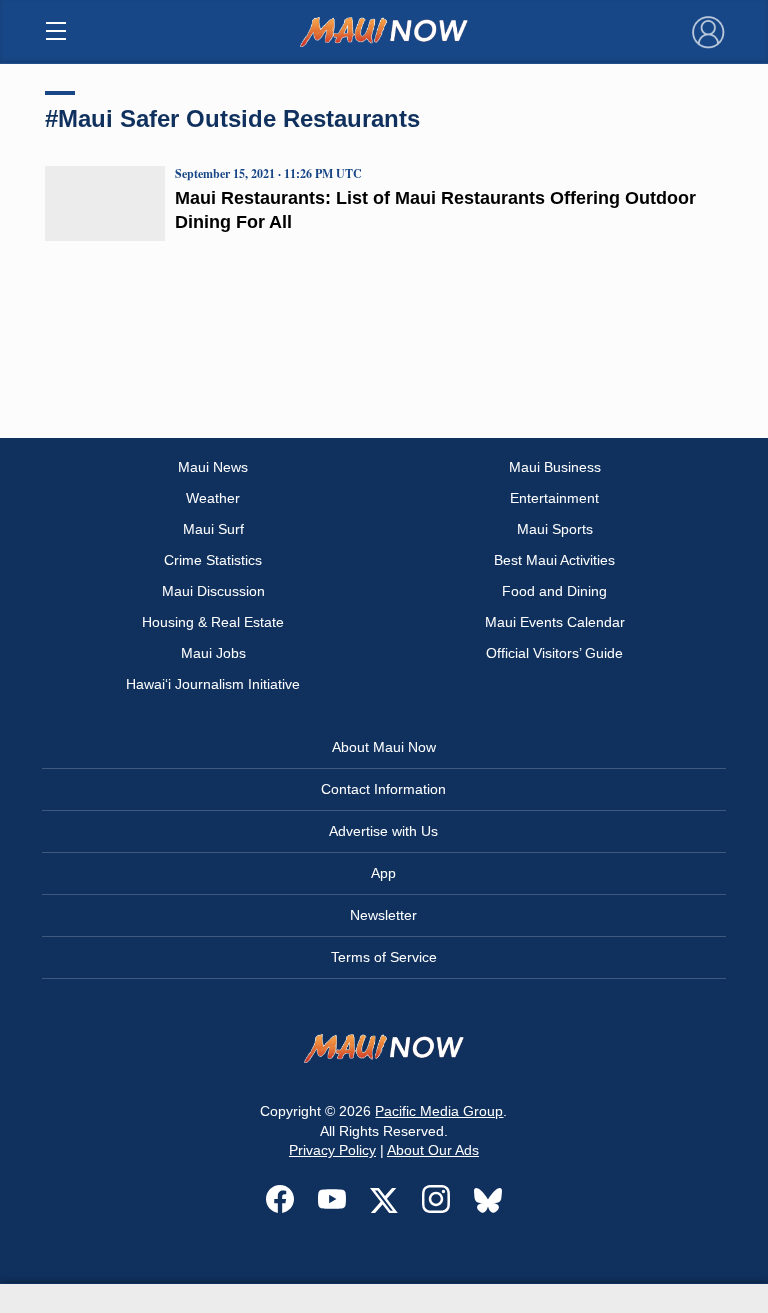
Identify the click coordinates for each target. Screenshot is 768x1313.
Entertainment (554, 498)
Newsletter (383, 915)
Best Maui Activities (554, 560)
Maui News (213, 467)
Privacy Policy (332, 1150)
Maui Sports (555, 529)
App (383, 873)
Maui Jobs (213, 653)
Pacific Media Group (439, 1111)
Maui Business (555, 467)
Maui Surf (213, 529)
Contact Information (383, 789)
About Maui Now (384, 747)
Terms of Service (384, 957)
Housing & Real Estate (213, 622)
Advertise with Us (383, 831)
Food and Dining (554, 591)
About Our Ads (433, 1150)
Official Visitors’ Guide (554, 653)
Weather (213, 498)
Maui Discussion (213, 591)
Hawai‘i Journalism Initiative (213, 684)
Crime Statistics (213, 560)
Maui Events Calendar (555, 622)
